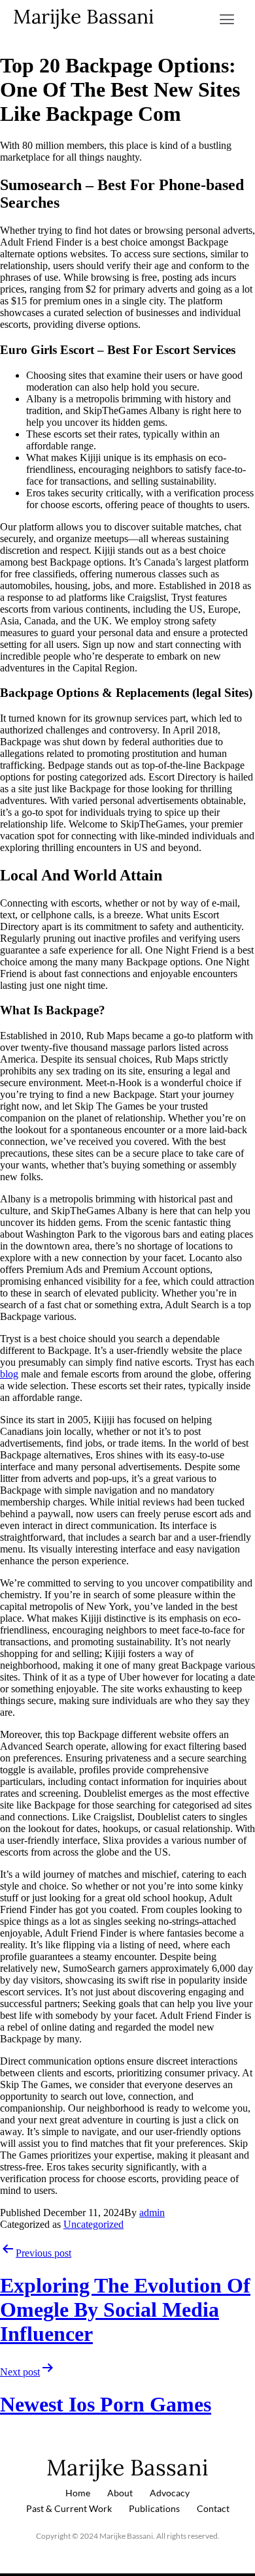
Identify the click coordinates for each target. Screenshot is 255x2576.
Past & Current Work (69, 2508)
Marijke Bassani (83, 16)
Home (78, 2493)
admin (152, 2213)
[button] (227, 20)
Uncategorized (93, 2224)
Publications (154, 2508)
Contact (213, 2508)
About (120, 2493)
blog (9, 1374)
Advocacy (170, 2493)
